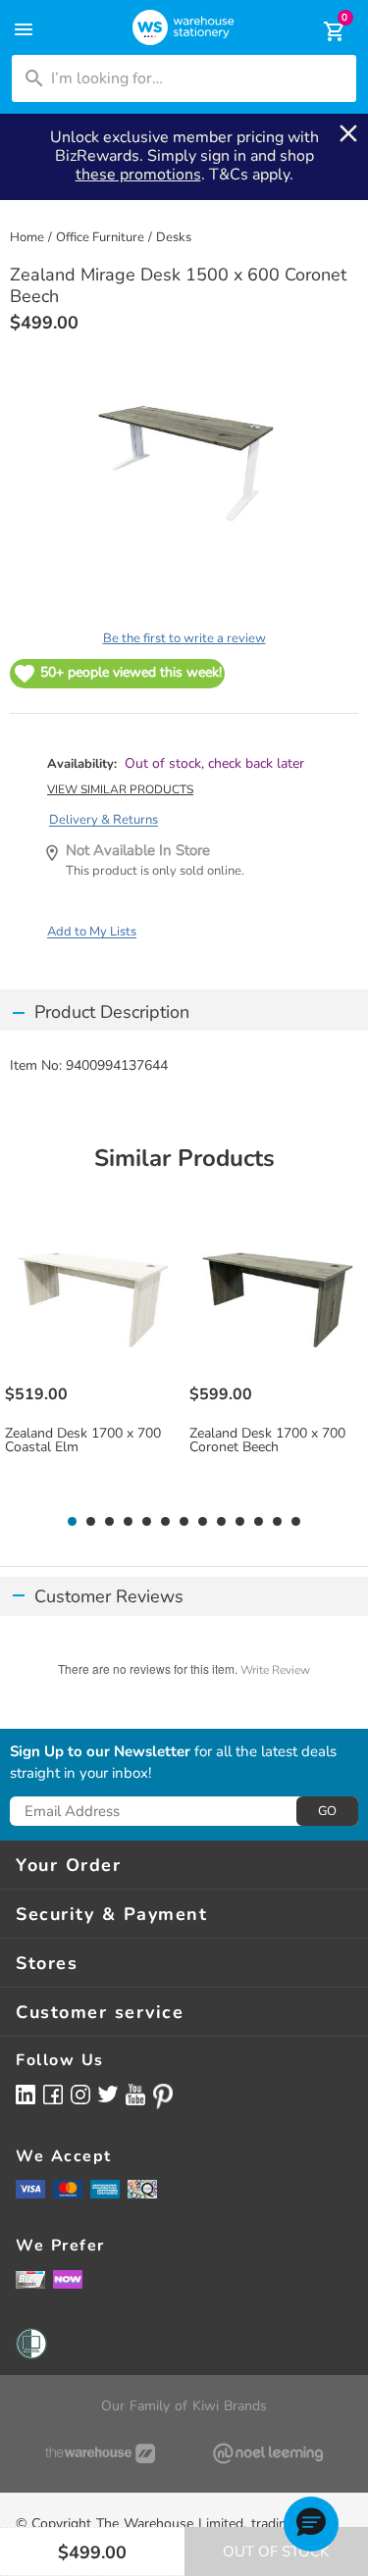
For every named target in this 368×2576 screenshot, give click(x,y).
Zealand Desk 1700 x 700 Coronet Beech (267, 1440)
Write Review (275, 1670)
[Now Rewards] (68, 2279)
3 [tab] (110, 1522)
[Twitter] (108, 2094)
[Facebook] (53, 2094)
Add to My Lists (92, 932)
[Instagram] (80, 2094)
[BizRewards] (30, 2279)
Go (327, 1811)
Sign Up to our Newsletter (100, 1752)
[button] (311, 2524)
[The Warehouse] (100, 2453)
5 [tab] (147, 1522)
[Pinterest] (163, 2096)
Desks (174, 237)
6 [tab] (166, 1522)
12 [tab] (277, 1522)
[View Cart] (321, 31)
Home (27, 237)
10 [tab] (240, 1522)
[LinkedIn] (26, 2094)
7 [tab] (184, 1522)
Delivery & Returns (104, 820)
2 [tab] (91, 1522)
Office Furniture (100, 237)
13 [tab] (296, 1522)
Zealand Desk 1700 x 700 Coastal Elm (83, 1440)
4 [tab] (129, 1522)
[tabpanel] (93, 1358)
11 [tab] (259, 1522)
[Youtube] (135, 2095)
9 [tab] (222, 1522)
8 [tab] (203, 1522)
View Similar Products (120, 789)
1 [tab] (73, 1522)
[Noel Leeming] (269, 2453)
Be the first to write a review (184, 638)
